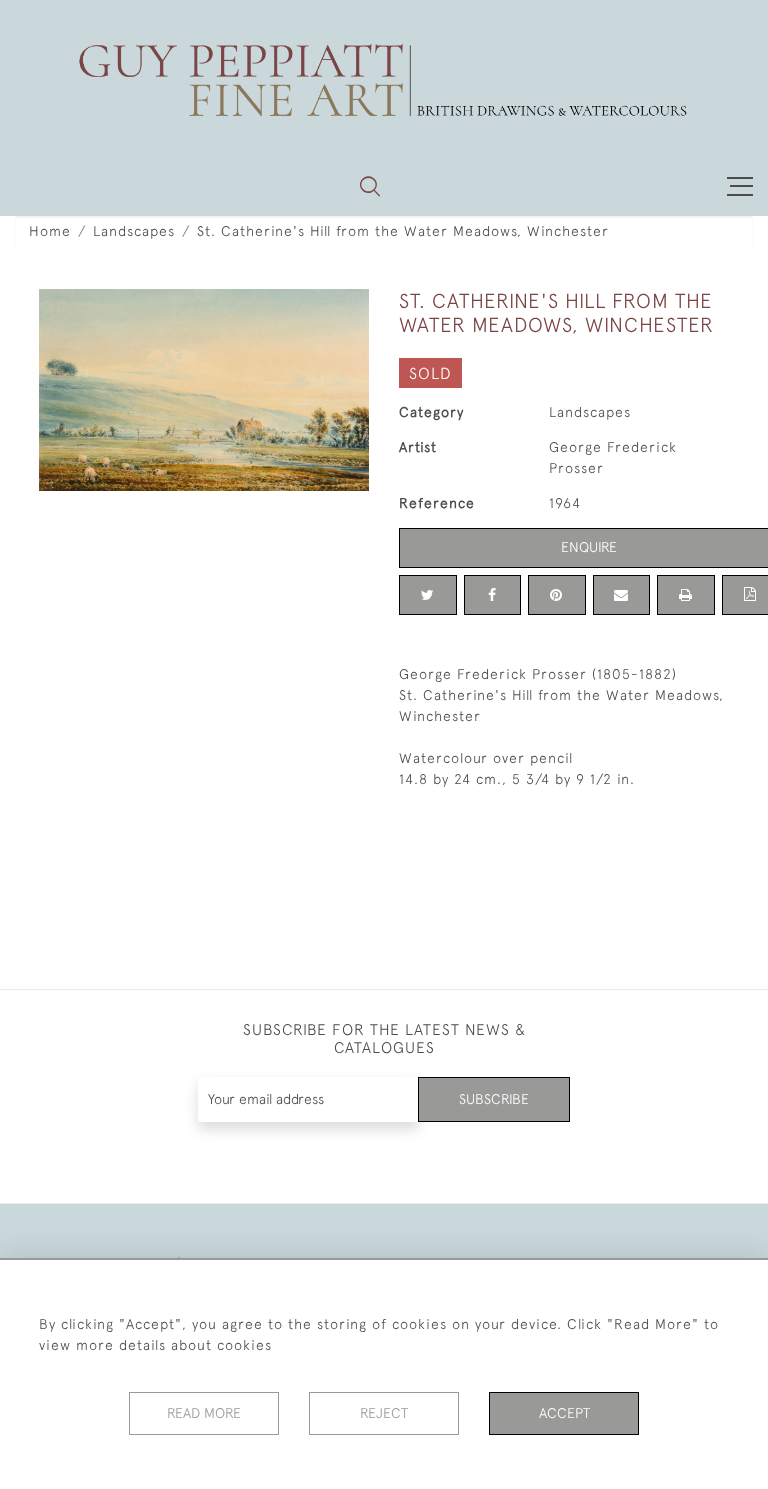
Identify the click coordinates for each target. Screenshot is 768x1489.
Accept (564, 1413)
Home (50, 231)
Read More (204, 1413)
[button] (370, 186)
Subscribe (494, 1099)
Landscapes (134, 231)
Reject (384, 1413)
